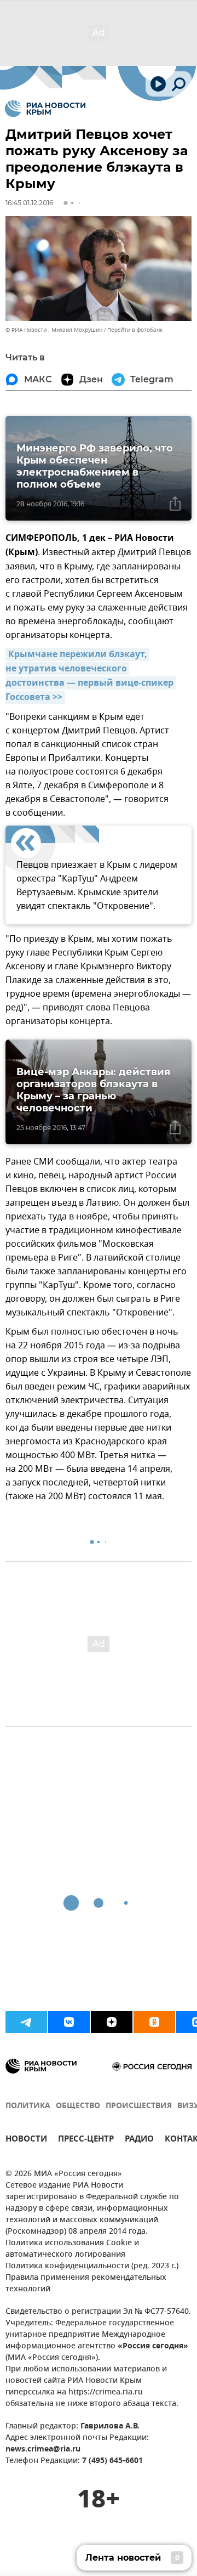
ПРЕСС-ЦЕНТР (86, 2140)
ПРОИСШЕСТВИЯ (139, 2106)
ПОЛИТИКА (28, 2106)
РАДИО (139, 2140)
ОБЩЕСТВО (78, 2106)
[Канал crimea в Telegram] (26, 2022)
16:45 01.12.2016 (29, 203)
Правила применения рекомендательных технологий (86, 2284)
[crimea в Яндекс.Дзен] (112, 2022)
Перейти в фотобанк (135, 330)
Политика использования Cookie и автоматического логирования (72, 2249)
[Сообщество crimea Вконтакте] (69, 2022)
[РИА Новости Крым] (45, 109)
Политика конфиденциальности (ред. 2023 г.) (92, 2266)
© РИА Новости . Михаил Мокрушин (54, 330)
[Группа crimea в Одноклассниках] (154, 2022)
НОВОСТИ (26, 2140)
